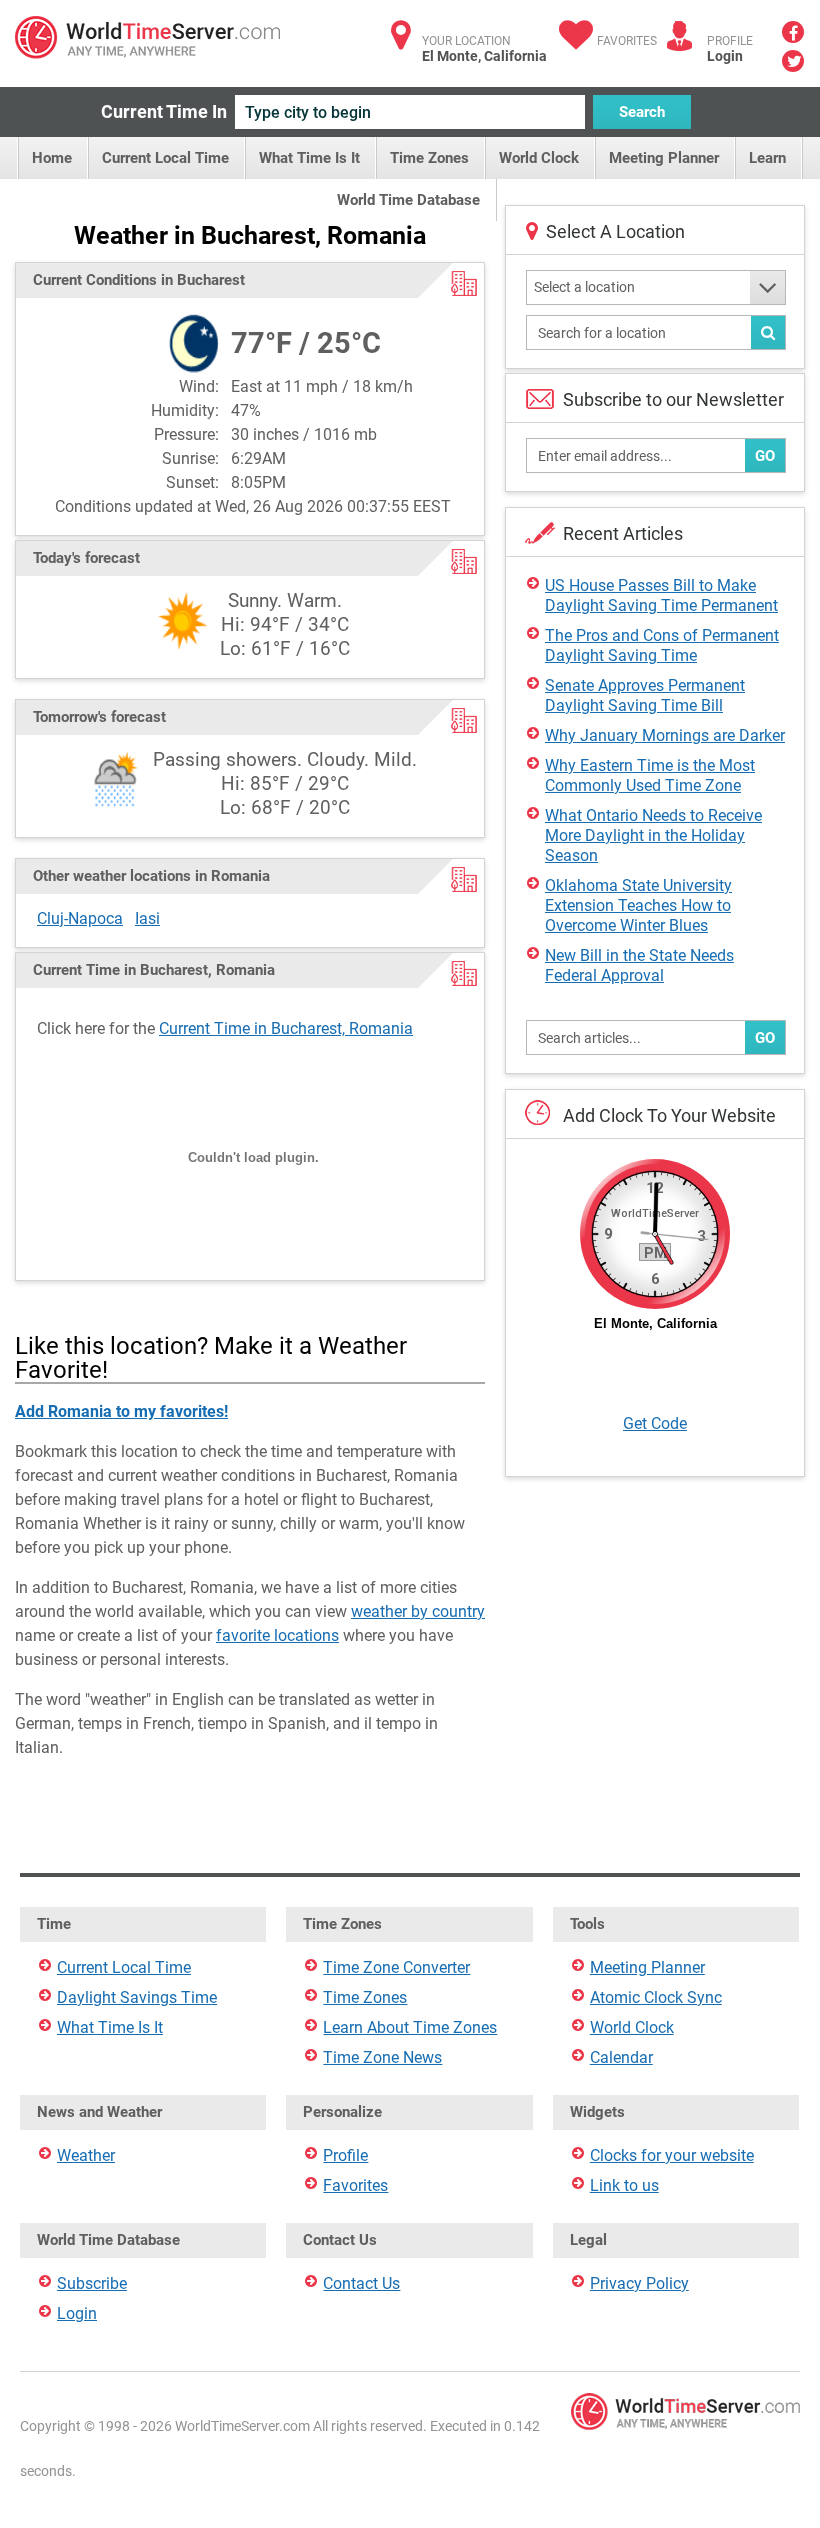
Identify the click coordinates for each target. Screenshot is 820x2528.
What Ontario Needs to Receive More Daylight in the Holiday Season (653, 835)
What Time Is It (309, 158)
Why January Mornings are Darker (665, 735)
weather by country (418, 1611)
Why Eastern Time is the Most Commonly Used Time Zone (650, 775)
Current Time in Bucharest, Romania (286, 1028)
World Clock (539, 158)
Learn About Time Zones (410, 2027)
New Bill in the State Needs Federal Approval (639, 965)
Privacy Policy (639, 2283)
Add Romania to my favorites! (121, 1411)
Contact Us (361, 2283)
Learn (767, 158)
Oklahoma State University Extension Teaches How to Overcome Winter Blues (638, 905)
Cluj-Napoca (80, 918)
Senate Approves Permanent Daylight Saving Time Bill (645, 695)
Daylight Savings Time (137, 1997)
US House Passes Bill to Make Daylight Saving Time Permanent (661, 595)
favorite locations (277, 1635)
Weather (86, 2155)
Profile (345, 2155)
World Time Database (408, 200)
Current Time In (164, 111)
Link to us (624, 2185)
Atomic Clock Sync (656, 1997)
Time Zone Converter (396, 1967)
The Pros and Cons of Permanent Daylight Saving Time (662, 645)
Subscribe (92, 2283)
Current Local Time (165, 158)
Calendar (621, 2057)
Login (725, 56)
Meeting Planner (664, 158)
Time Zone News (382, 2057)
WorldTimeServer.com (147, 37)
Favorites (627, 41)
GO (765, 456)
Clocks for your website (672, 2155)
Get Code (655, 1423)
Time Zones (429, 158)
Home (52, 158)
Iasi (147, 918)
